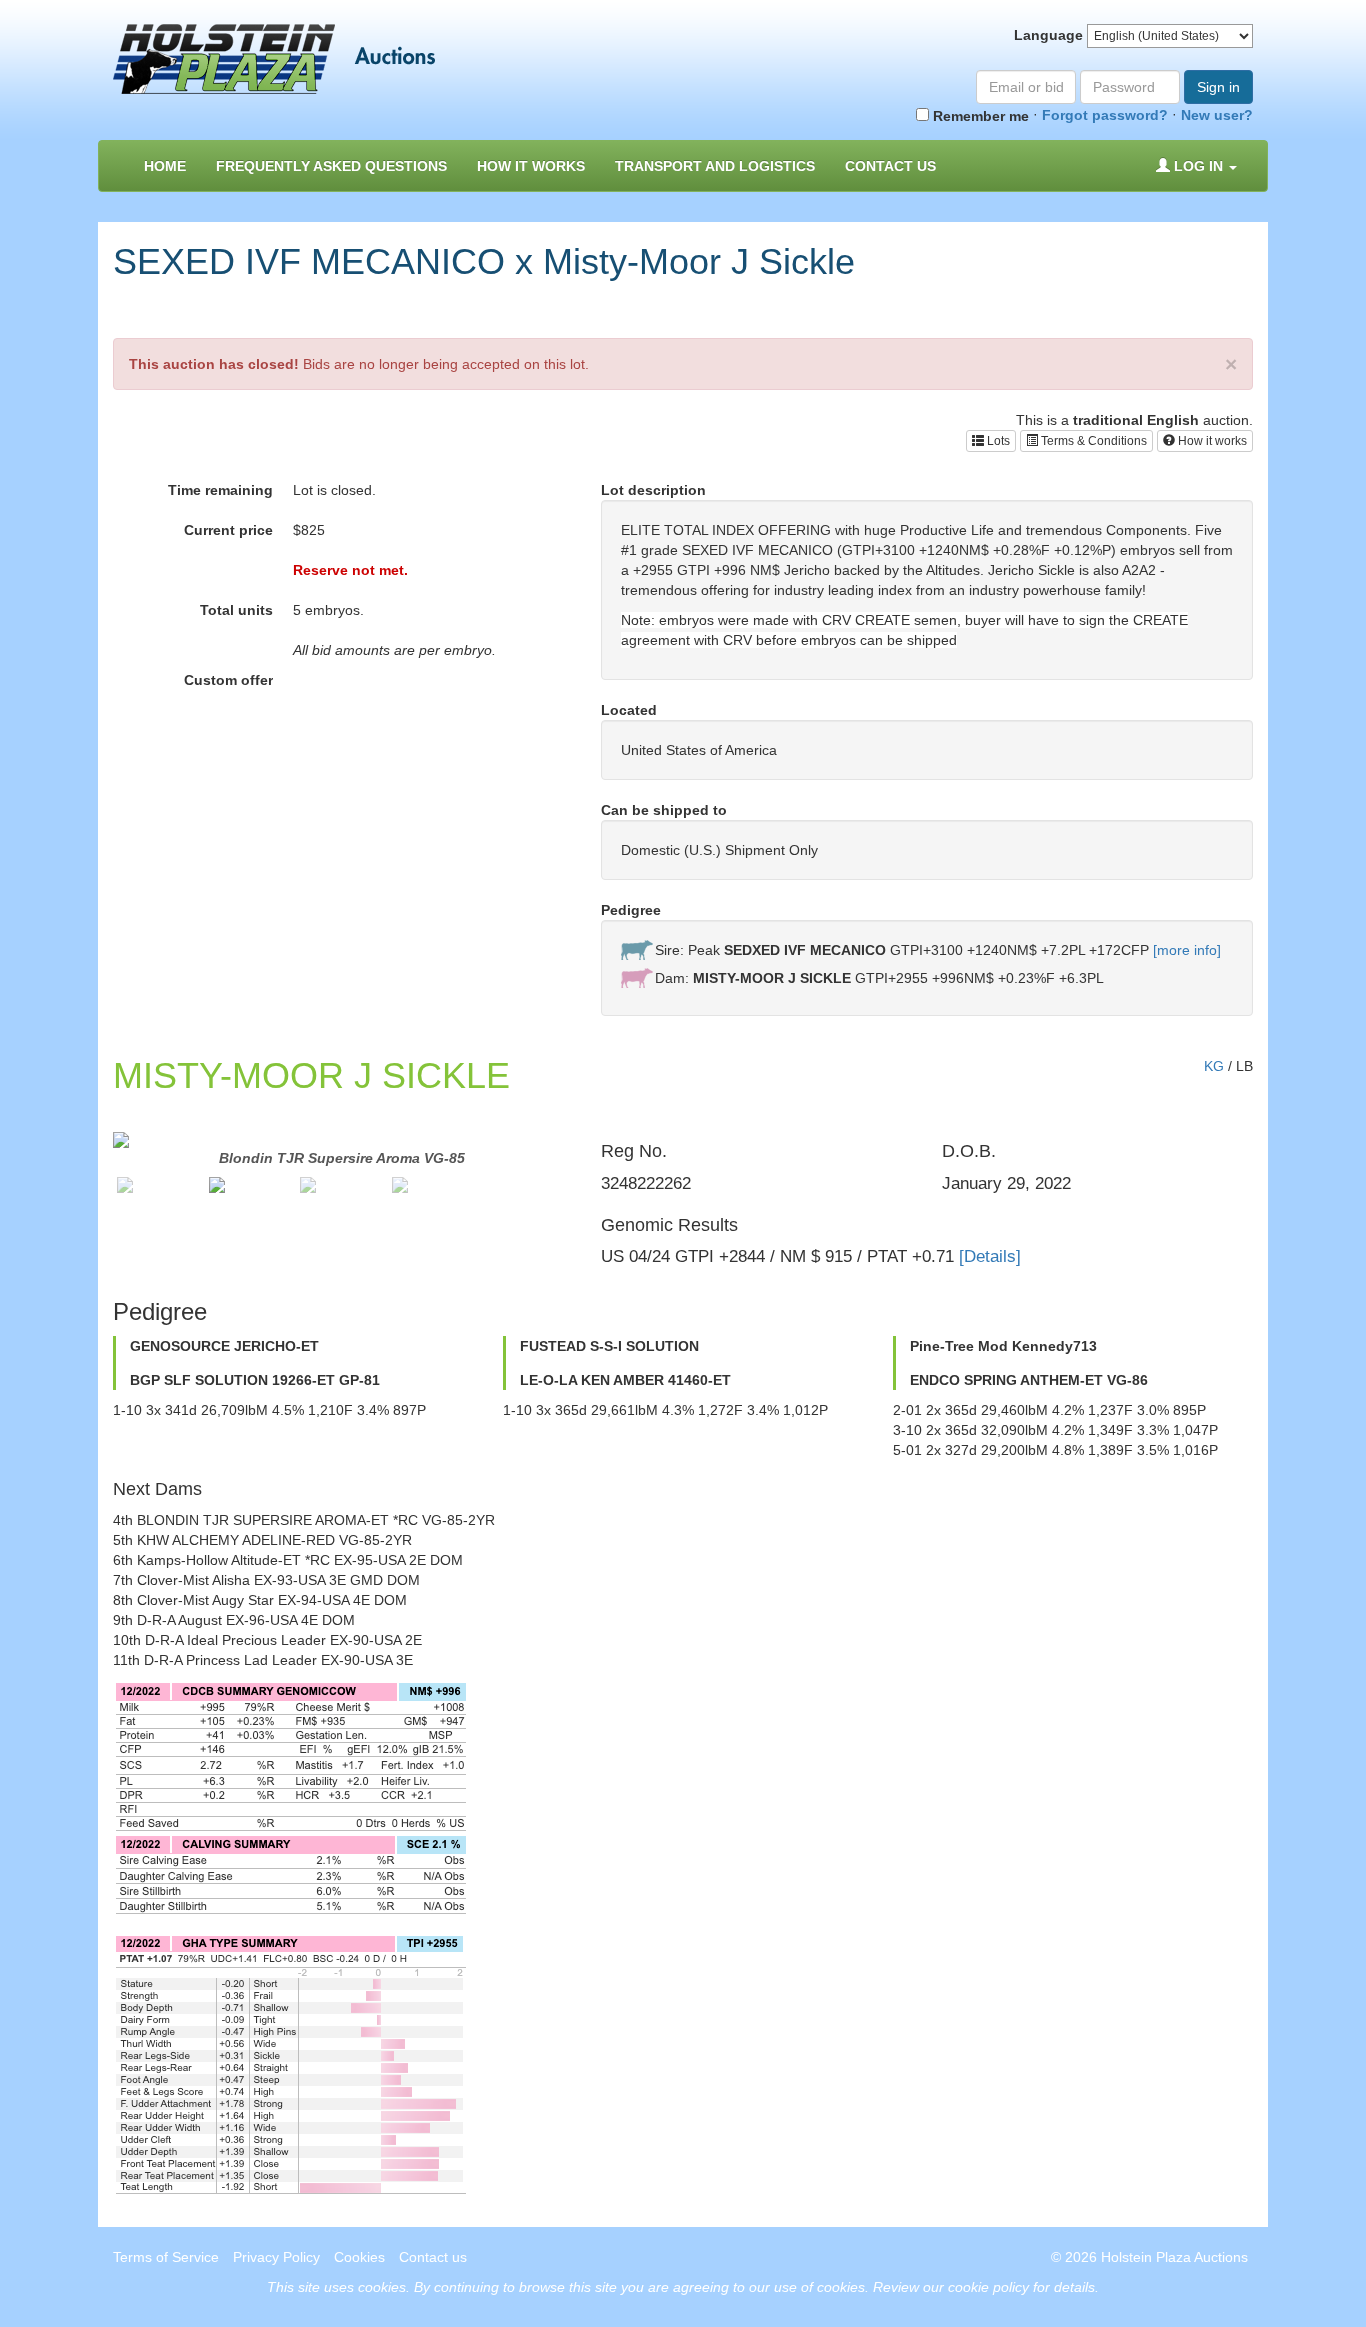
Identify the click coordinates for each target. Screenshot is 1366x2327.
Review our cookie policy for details (984, 2287)
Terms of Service (166, 2257)
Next (601, 1169)
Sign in (1218, 87)
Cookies (359, 2257)
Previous (83, 1169)
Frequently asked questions (331, 166)
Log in (1198, 166)
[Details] (990, 1256)
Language (1048, 35)
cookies (382, 2287)
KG (1214, 1066)
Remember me (979, 116)
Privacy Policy (276, 2257)
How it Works (531, 166)
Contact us (890, 166)
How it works (1211, 441)
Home (165, 166)
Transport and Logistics (715, 166)
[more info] (1187, 950)
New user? (1217, 115)
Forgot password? (1105, 115)
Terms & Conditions (1092, 441)
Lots (997, 441)
